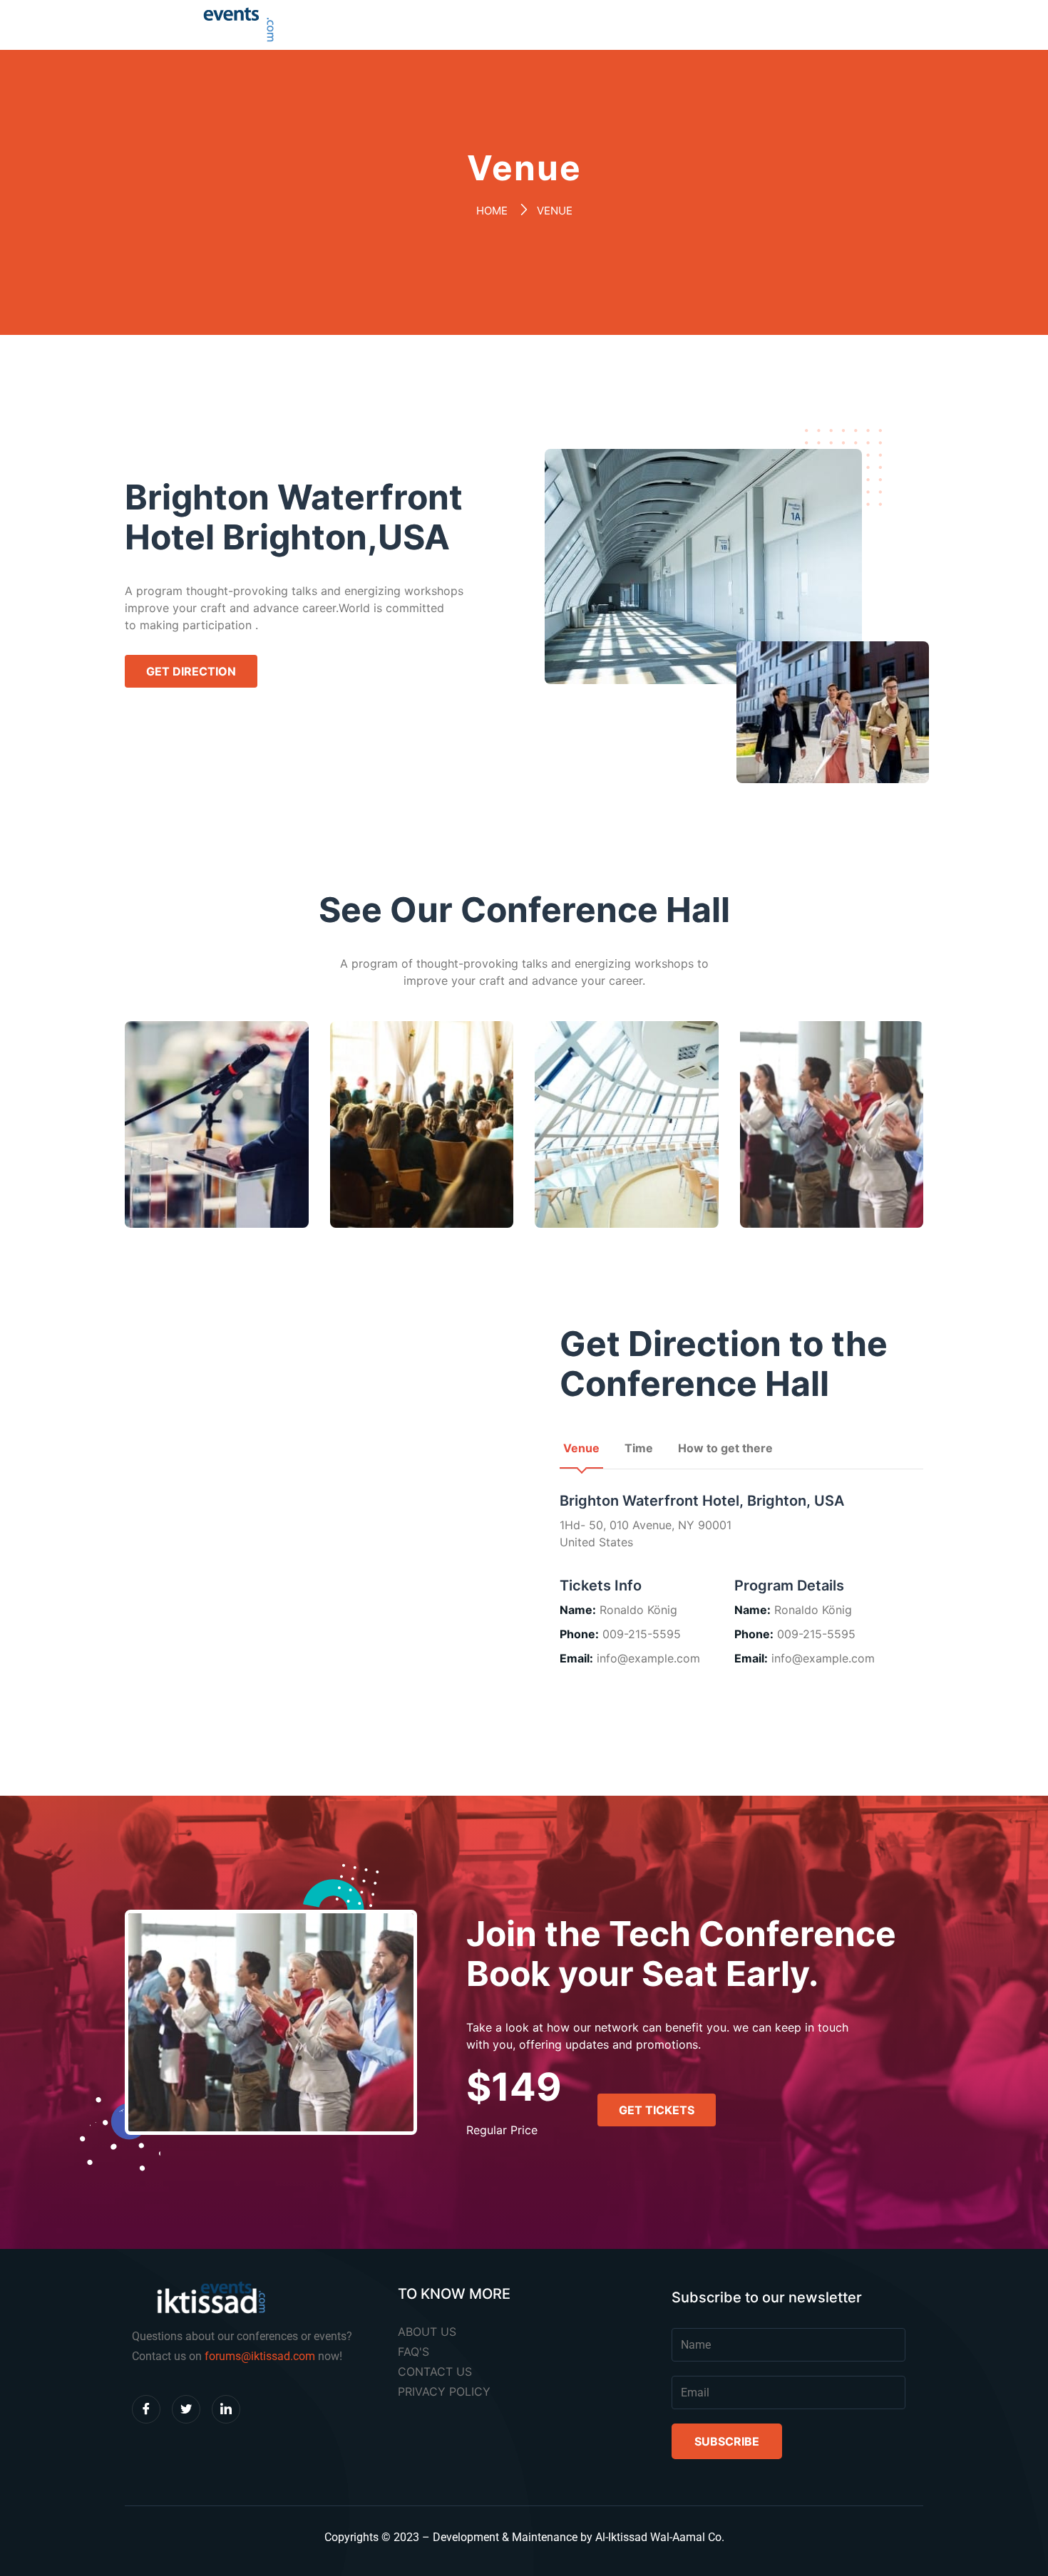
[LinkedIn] (226, 2409)
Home (492, 211)
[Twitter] (186, 2409)
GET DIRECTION (191, 671)
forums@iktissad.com (260, 2356)
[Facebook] (146, 2409)
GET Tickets (657, 2110)
